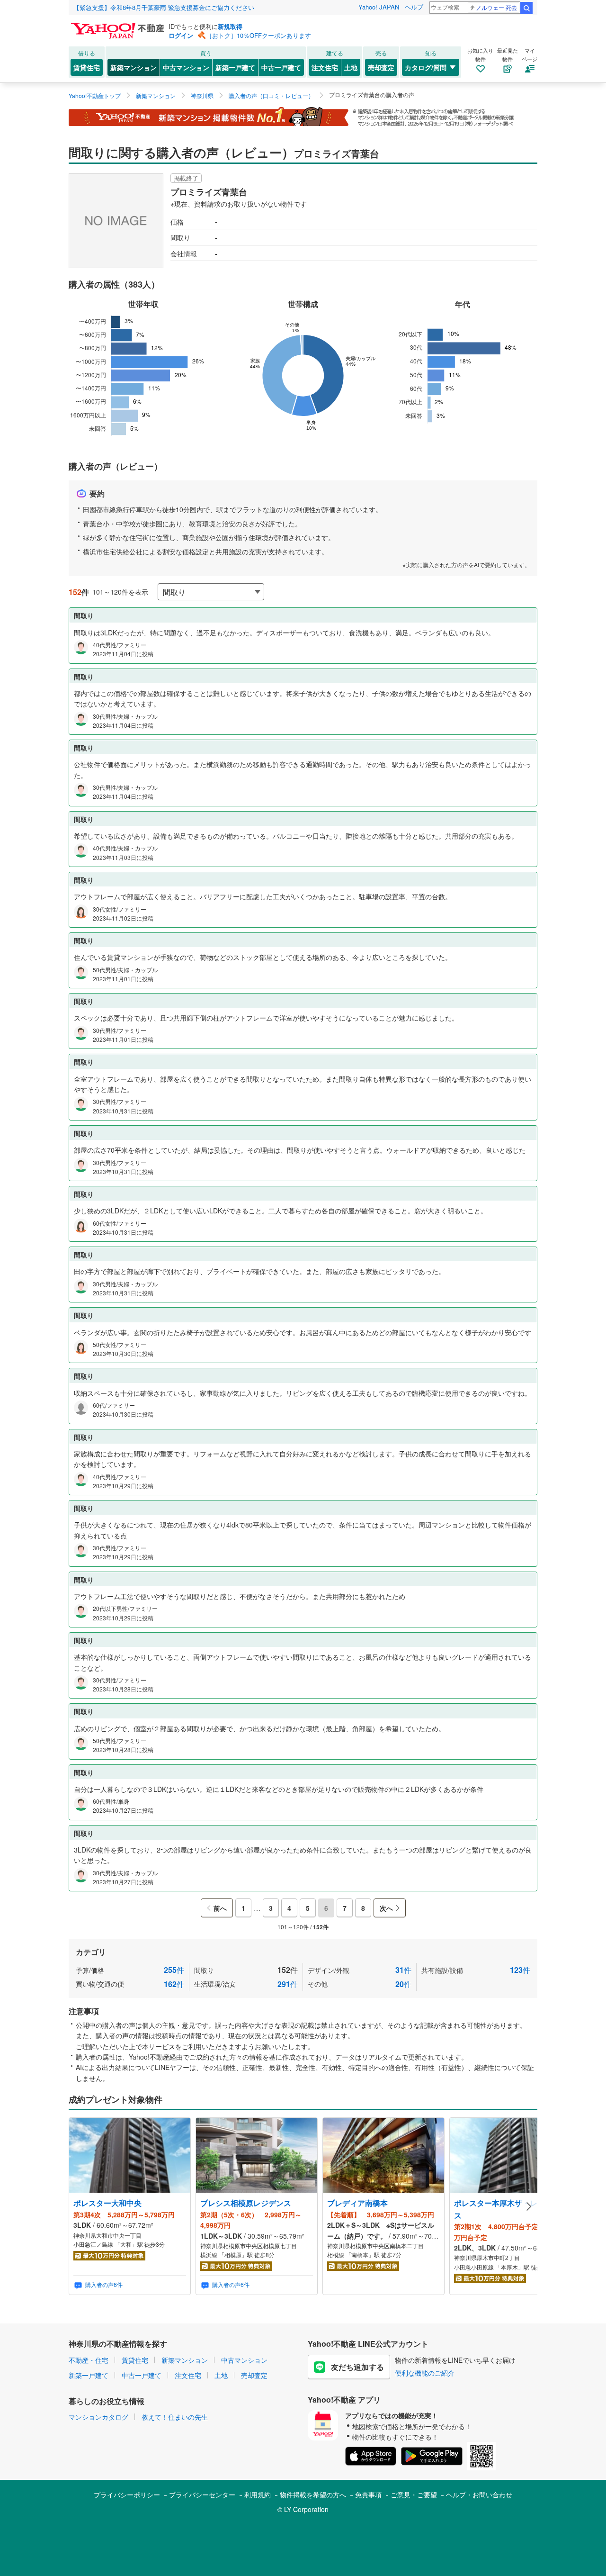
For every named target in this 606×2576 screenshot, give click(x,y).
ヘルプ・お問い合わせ (479, 2495)
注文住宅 (325, 67)
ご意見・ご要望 (414, 2495)
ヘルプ (414, 7)
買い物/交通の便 (130, 1984)
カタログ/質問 (426, 67)
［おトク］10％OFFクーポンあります (258, 35)
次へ (386, 1908)
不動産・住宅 (89, 2360)
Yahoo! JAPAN (379, 7)
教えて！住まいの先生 (175, 2417)
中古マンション (186, 67)
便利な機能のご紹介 (425, 2373)
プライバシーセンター (202, 2495)
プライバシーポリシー (127, 2495)
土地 (351, 67)
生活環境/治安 (246, 1984)
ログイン (181, 35)
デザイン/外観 (360, 1970)
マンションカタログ (98, 2417)
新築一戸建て (235, 67)
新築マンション (134, 67)
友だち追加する (357, 2367)
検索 (526, 8)
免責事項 (368, 2495)
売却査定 (381, 67)
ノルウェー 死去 (496, 7)
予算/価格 (130, 1970)
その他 (360, 1984)
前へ (220, 1908)
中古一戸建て (281, 67)
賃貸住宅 (87, 67)
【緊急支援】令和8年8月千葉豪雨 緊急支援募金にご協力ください (164, 7)
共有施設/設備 (476, 1970)
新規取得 (230, 26)
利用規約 (258, 2495)
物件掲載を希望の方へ (313, 2495)
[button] (529, 2206)
